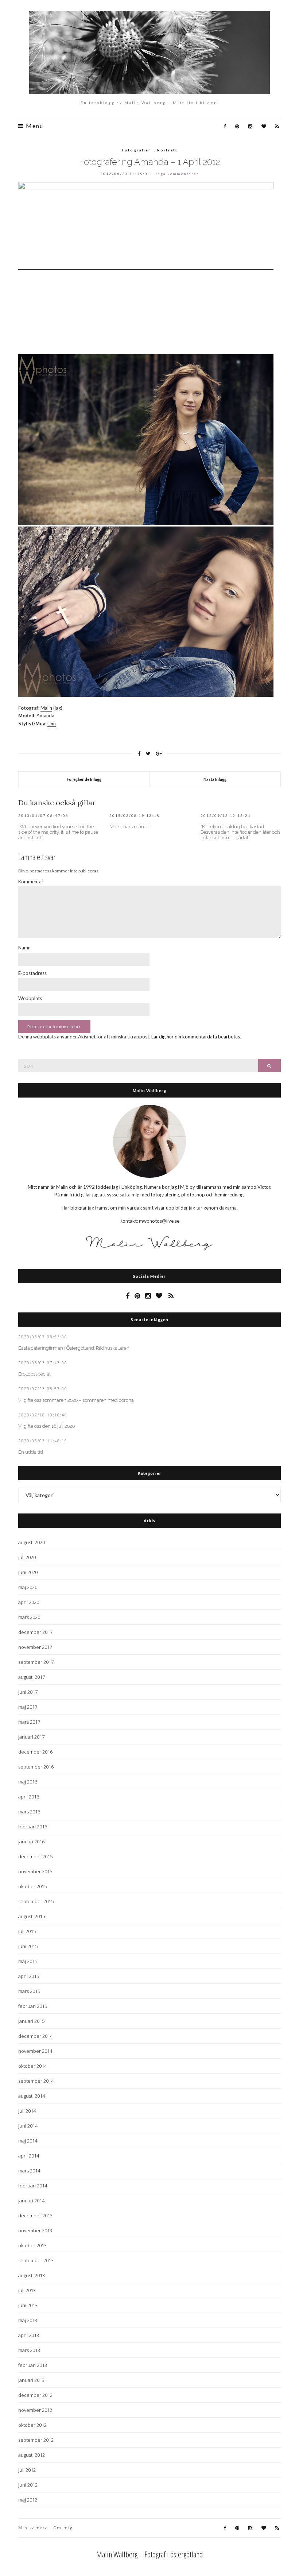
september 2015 (36, 1901)
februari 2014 (33, 2186)
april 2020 (29, 1602)
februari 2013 (33, 2365)
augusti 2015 (32, 1916)
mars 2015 (29, 1991)
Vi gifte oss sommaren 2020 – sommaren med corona (76, 1400)
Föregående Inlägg (84, 779)
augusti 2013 (32, 2275)
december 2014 (35, 2036)
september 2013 (36, 2260)
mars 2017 (29, 1722)
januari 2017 (31, 1737)
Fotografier (136, 150)
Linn (52, 724)
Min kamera (33, 2528)
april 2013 (29, 2335)
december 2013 (35, 2216)
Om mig (63, 2528)
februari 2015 (33, 2006)
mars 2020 (29, 1617)
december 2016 (35, 1752)
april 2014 (29, 2156)
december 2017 (35, 1632)
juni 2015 (28, 1946)
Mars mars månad (129, 827)
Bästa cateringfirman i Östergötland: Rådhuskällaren (74, 1348)
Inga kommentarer (177, 174)
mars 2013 (29, 2350)
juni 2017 (28, 1692)
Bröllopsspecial (34, 1374)
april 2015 (29, 1976)
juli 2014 (27, 2111)
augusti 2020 (32, 1542)
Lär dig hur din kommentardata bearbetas (196, 1037)
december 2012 (35, 2395)
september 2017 (36, 1662)
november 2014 (35, 2051)
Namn (24, 948)
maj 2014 (28, 2141)
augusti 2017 (32, 1677)
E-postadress (32, 973)
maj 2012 (28, 2500)
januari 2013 (31, 2380)
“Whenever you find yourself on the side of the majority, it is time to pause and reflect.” (58, 832)
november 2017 (35, 1647)
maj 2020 (28, 1587)
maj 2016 (28, 1782)
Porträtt (167, 150)
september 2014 (36, 2081)
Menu (34, 126)
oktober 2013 (32, 2245)
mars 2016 (29, 1812)
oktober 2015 (32, 1886)
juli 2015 (27, 1931)
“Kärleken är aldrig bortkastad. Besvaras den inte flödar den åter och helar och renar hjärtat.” (240, 832)
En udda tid (31, 1452)
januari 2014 (31, 2201)
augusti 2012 (32, 2455)
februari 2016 (33, 1827)
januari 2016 (31, 1842)
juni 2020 (28, 1572)
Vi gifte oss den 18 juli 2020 (46, 1426)
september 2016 (36, 1767)
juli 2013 (27, 2290)
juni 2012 (28, 2485)
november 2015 (35, 1871)
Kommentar (31, 882)
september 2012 (36, 2440)
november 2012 (35, 2410)
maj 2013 (28, 2320)
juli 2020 (27, 1557)
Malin (46, 708)
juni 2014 (28, 2126)
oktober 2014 (32, 2066)
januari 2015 (31, 2021)
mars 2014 (29, 2171)
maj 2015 (28, 1961)
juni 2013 (28, 2305)
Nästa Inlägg (215, 779)
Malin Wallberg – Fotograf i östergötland (150, 2554)
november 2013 (35, 2230)
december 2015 (35, 1856)
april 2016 (29, 1797)
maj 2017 (28, 1707)
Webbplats (30, 998)
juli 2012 (27, 2470)
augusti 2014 (32, 2096)
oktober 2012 (32, 2425)
